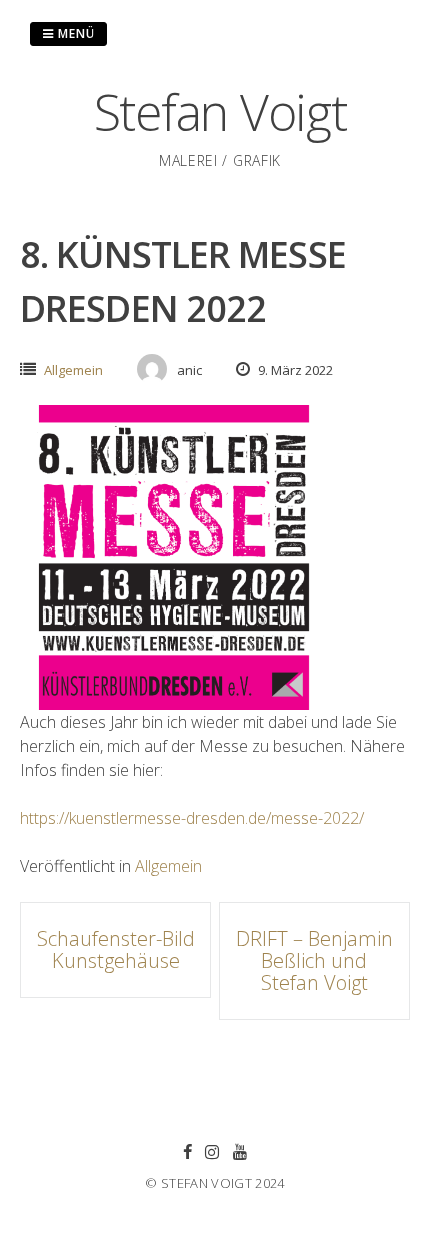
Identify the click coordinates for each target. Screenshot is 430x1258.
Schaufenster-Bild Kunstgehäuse (116, 949)
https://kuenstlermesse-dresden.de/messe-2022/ (192, 818)
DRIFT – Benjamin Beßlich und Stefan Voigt (314, 960)
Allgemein (73, 370)
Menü (74, 33)
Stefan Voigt (220, 112)
